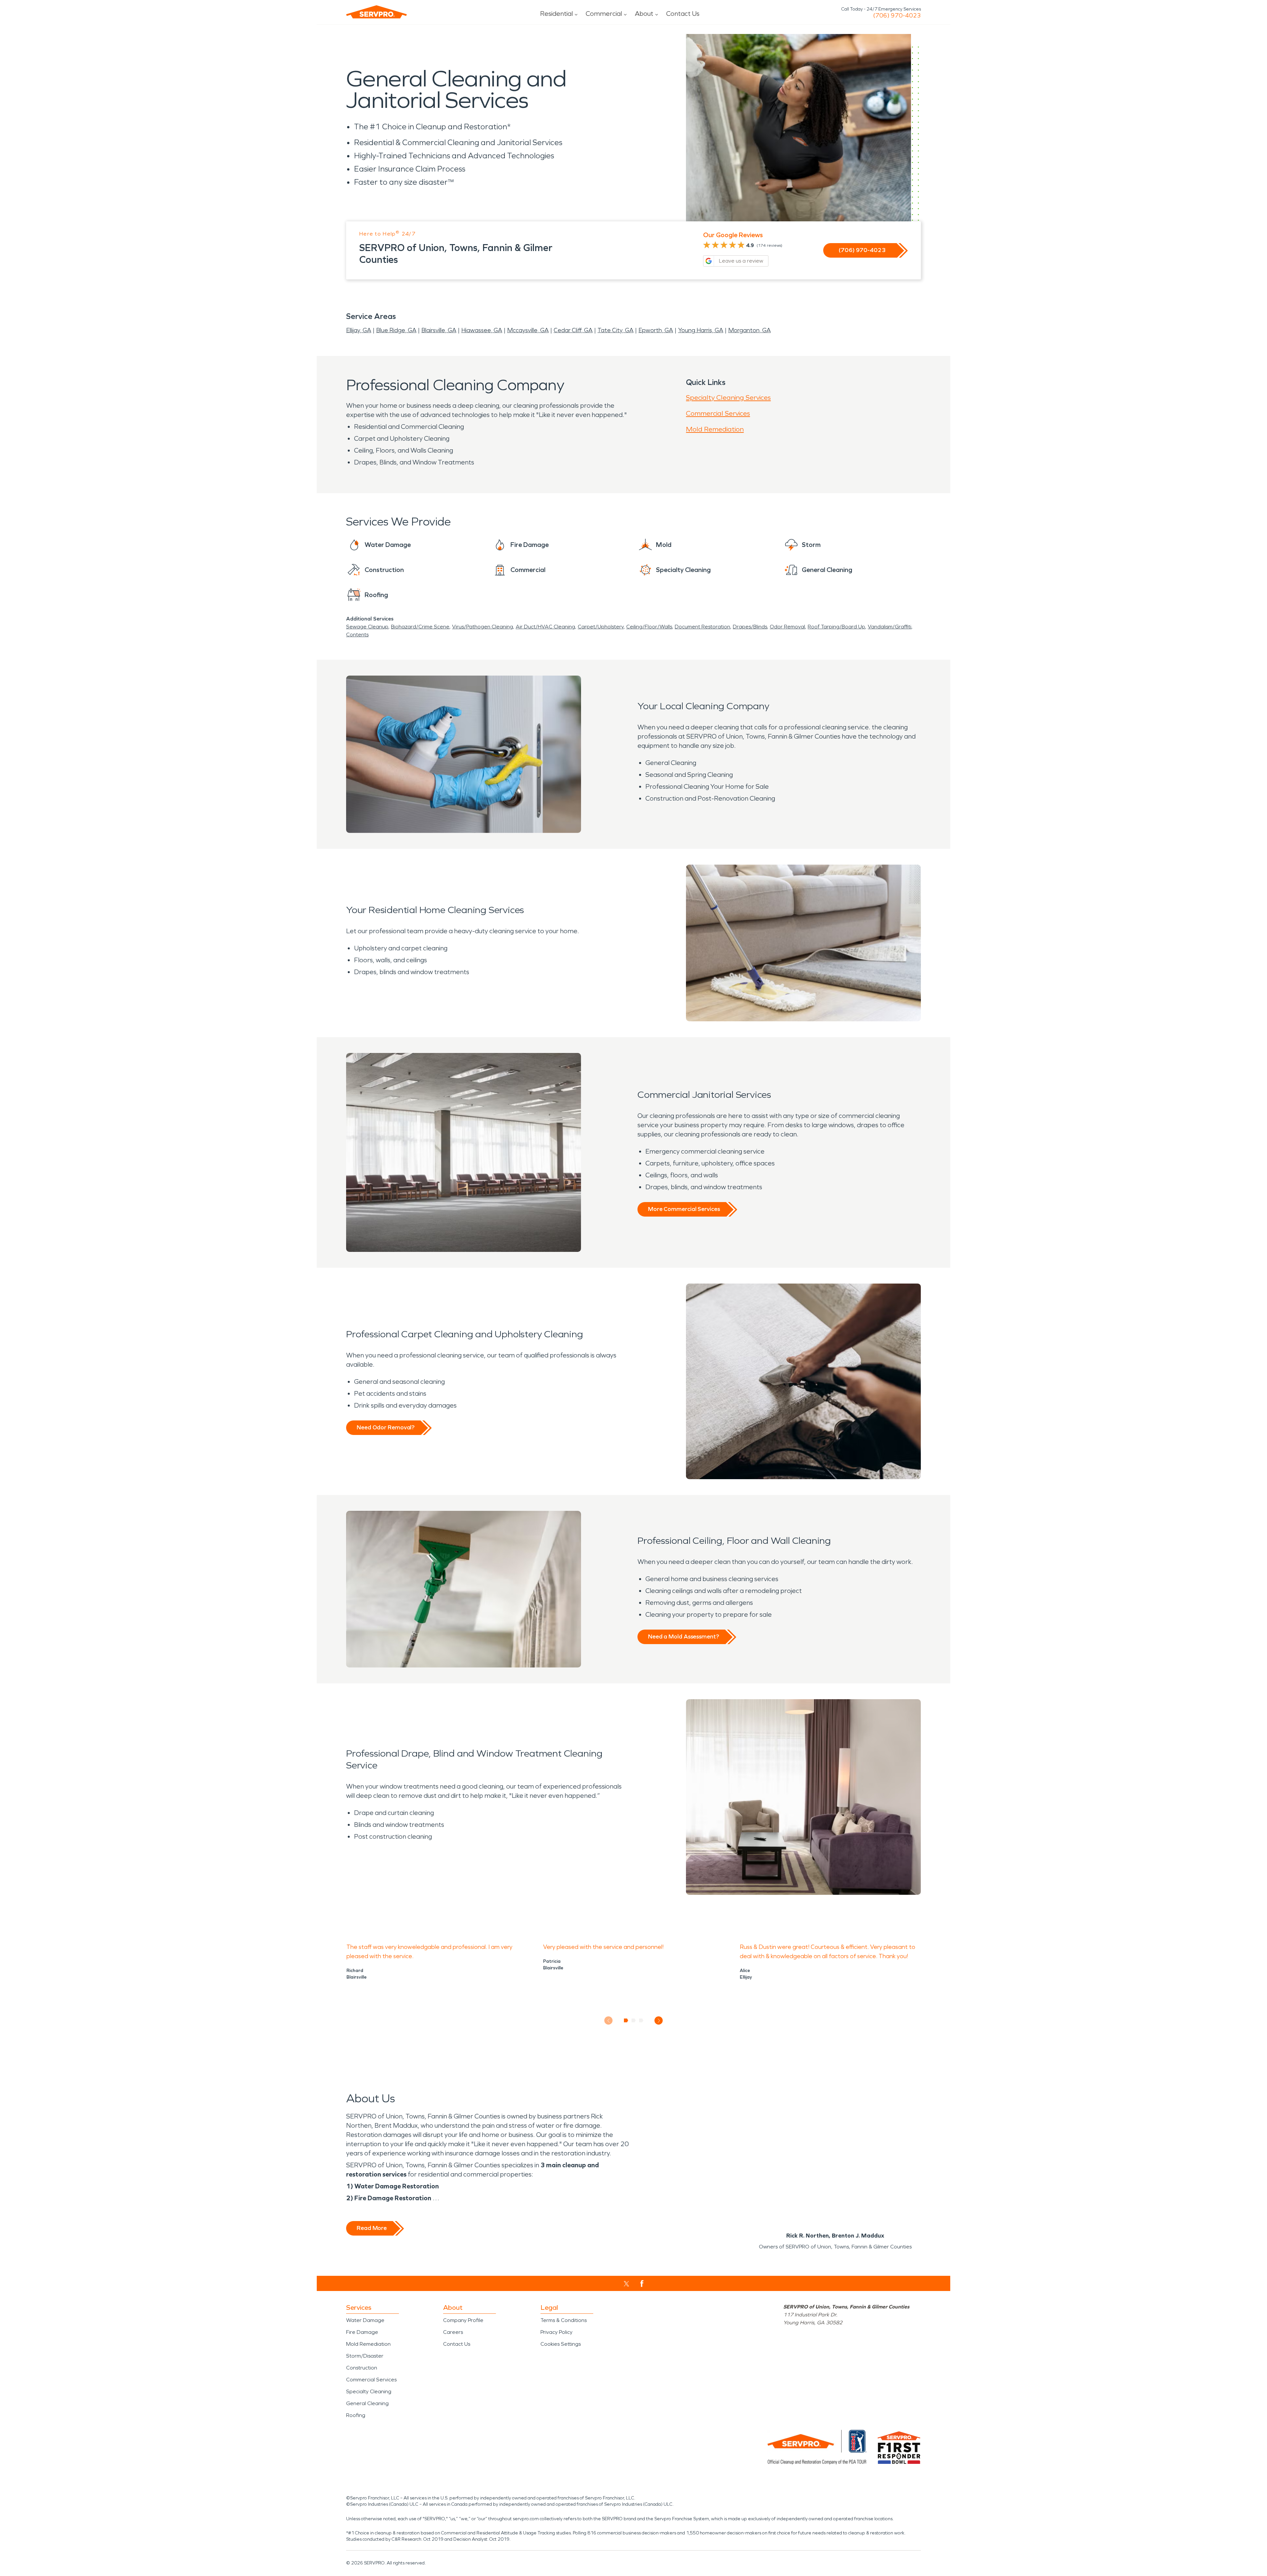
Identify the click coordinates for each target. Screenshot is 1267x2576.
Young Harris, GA (701, 330)
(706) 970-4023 (897, 16)
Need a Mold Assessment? (683, 1637)
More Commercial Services (684, 1209)
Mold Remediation (715, 429)
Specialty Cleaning (369, 2391)
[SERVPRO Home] (376, 12)
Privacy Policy (556, 2332)
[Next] (659, 2021)
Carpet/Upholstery (601, 627)
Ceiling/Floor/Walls (649, 627)
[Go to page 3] (641, 2020)
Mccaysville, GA (528, 330)
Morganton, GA (749, 330)
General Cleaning (367, 2403)
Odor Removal (787, 627)
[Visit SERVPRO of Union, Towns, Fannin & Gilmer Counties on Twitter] (626, 2284)
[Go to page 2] (634, 2020)
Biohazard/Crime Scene (420, 627)
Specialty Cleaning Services (728, 398)
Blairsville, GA (439, 330)
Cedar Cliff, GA (573, 330)
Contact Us (683, 14)
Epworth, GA (656, 330)
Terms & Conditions (564, 2320)
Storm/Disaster (365, 2356)
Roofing (356, 2415)
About (644, 14)
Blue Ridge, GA (396, 330)
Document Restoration (702, 627)
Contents (357, 635)
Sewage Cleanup (367, 627)
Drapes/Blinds (750, 627)
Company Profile (463, 2320)
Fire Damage (362, 2332)
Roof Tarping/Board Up (836, 627)
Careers (453, 2332)
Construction (362, 2368)
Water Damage (365, 2320)
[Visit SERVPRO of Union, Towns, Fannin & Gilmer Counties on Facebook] (642, 2284)
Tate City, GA (616, 330)
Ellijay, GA (359, 330)
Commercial (604, 14)
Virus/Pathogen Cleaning (483, 627)
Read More (372, 2228)
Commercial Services (718, 413)
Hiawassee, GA (482, 330)
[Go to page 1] (626, 2020)
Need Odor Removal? (386, 1427)
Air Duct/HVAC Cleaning (545, 627)
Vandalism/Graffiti (890, 627)
